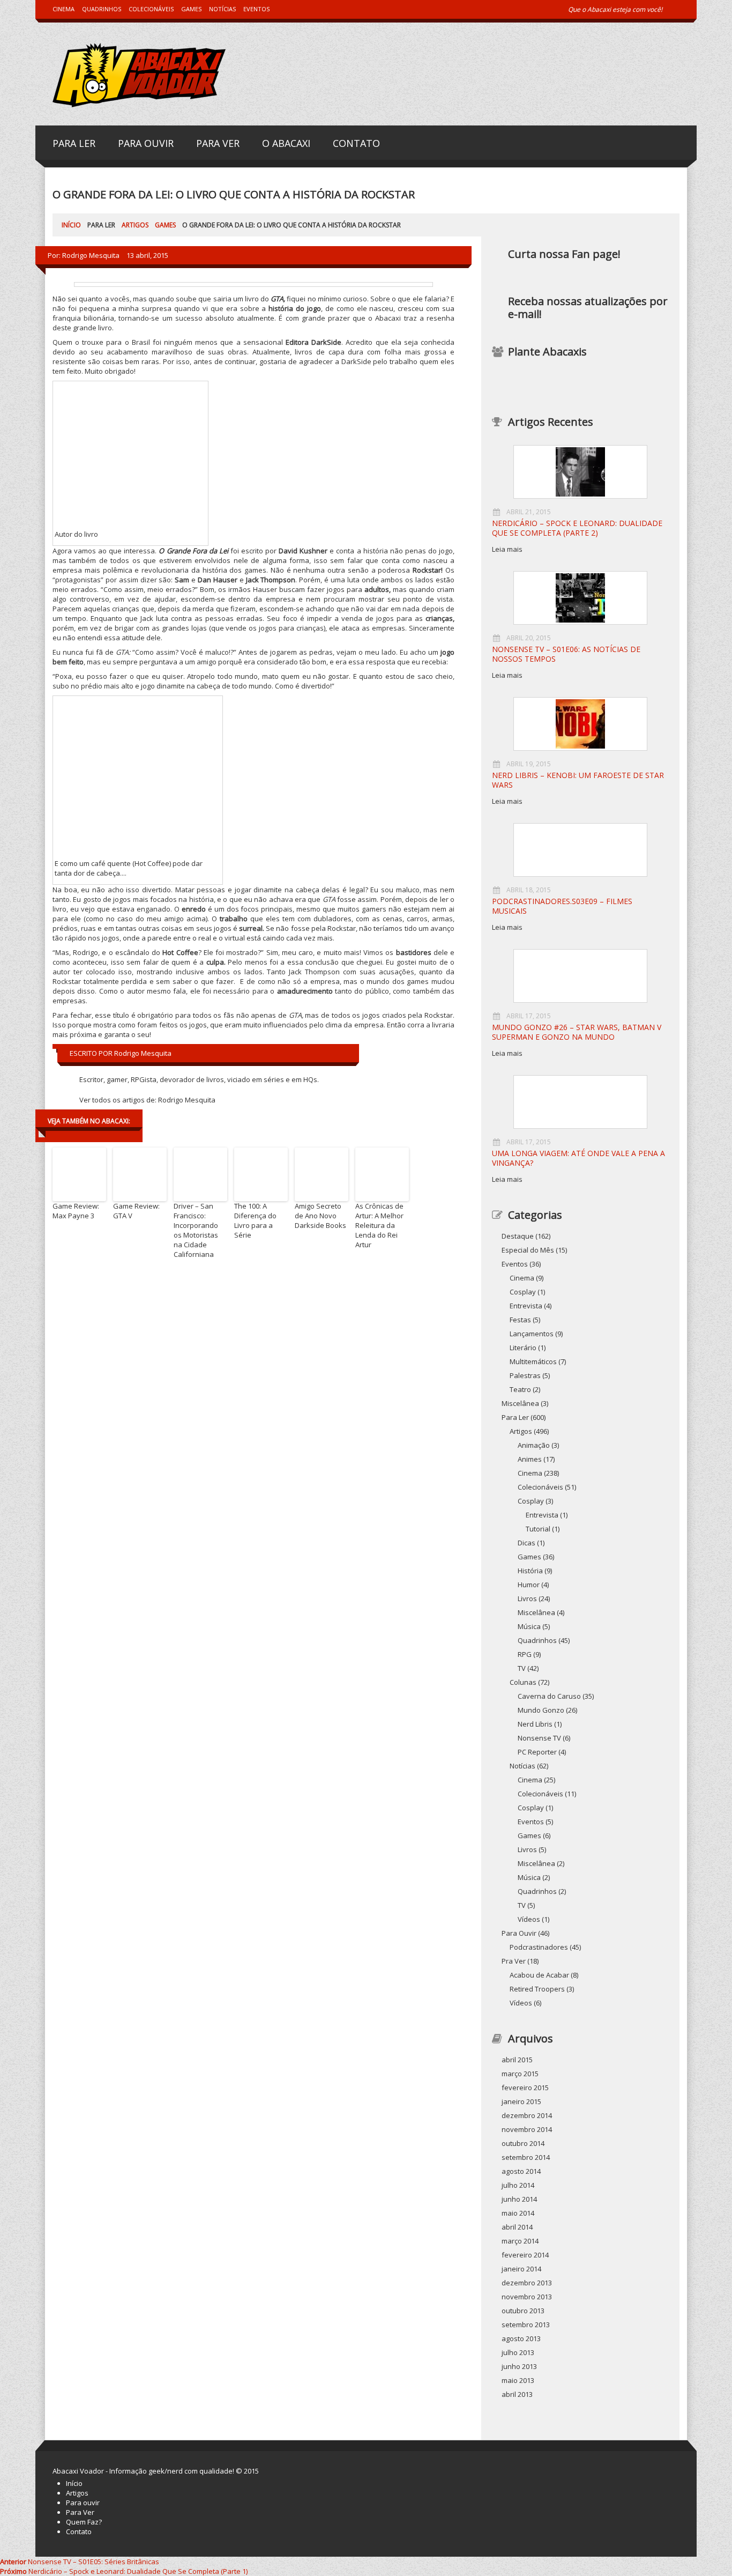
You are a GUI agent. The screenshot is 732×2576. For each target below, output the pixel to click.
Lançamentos (532, 1334)
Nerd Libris (535, 1724)
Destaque (518, 1236)
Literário (523, 1348)
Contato (356, 142)
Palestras (525, 1375)
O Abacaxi (286, 142)
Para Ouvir (146, 142)
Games (191, 9)
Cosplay (523, 1292)
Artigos (135, 225)
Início (71, 225)
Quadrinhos (102, 9)
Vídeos (521, 2003)
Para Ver (218, 142)
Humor (529, 1585)
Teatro (520, 1389)
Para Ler (74, 142)
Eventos (256, 9)
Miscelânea (536, 1612)
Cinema (64, 9)
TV (522, 1668)
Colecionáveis (151, 9)
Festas (520, 1320)
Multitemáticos (533, 1361)
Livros (527, 1598)
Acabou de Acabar (539, 1975)
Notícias (222, 9)
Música (529, 1626)
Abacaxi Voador (78, 2471)
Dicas (526, 1543)
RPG (525, 1654)
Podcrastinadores (539, 1947)
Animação (534, 1445)
